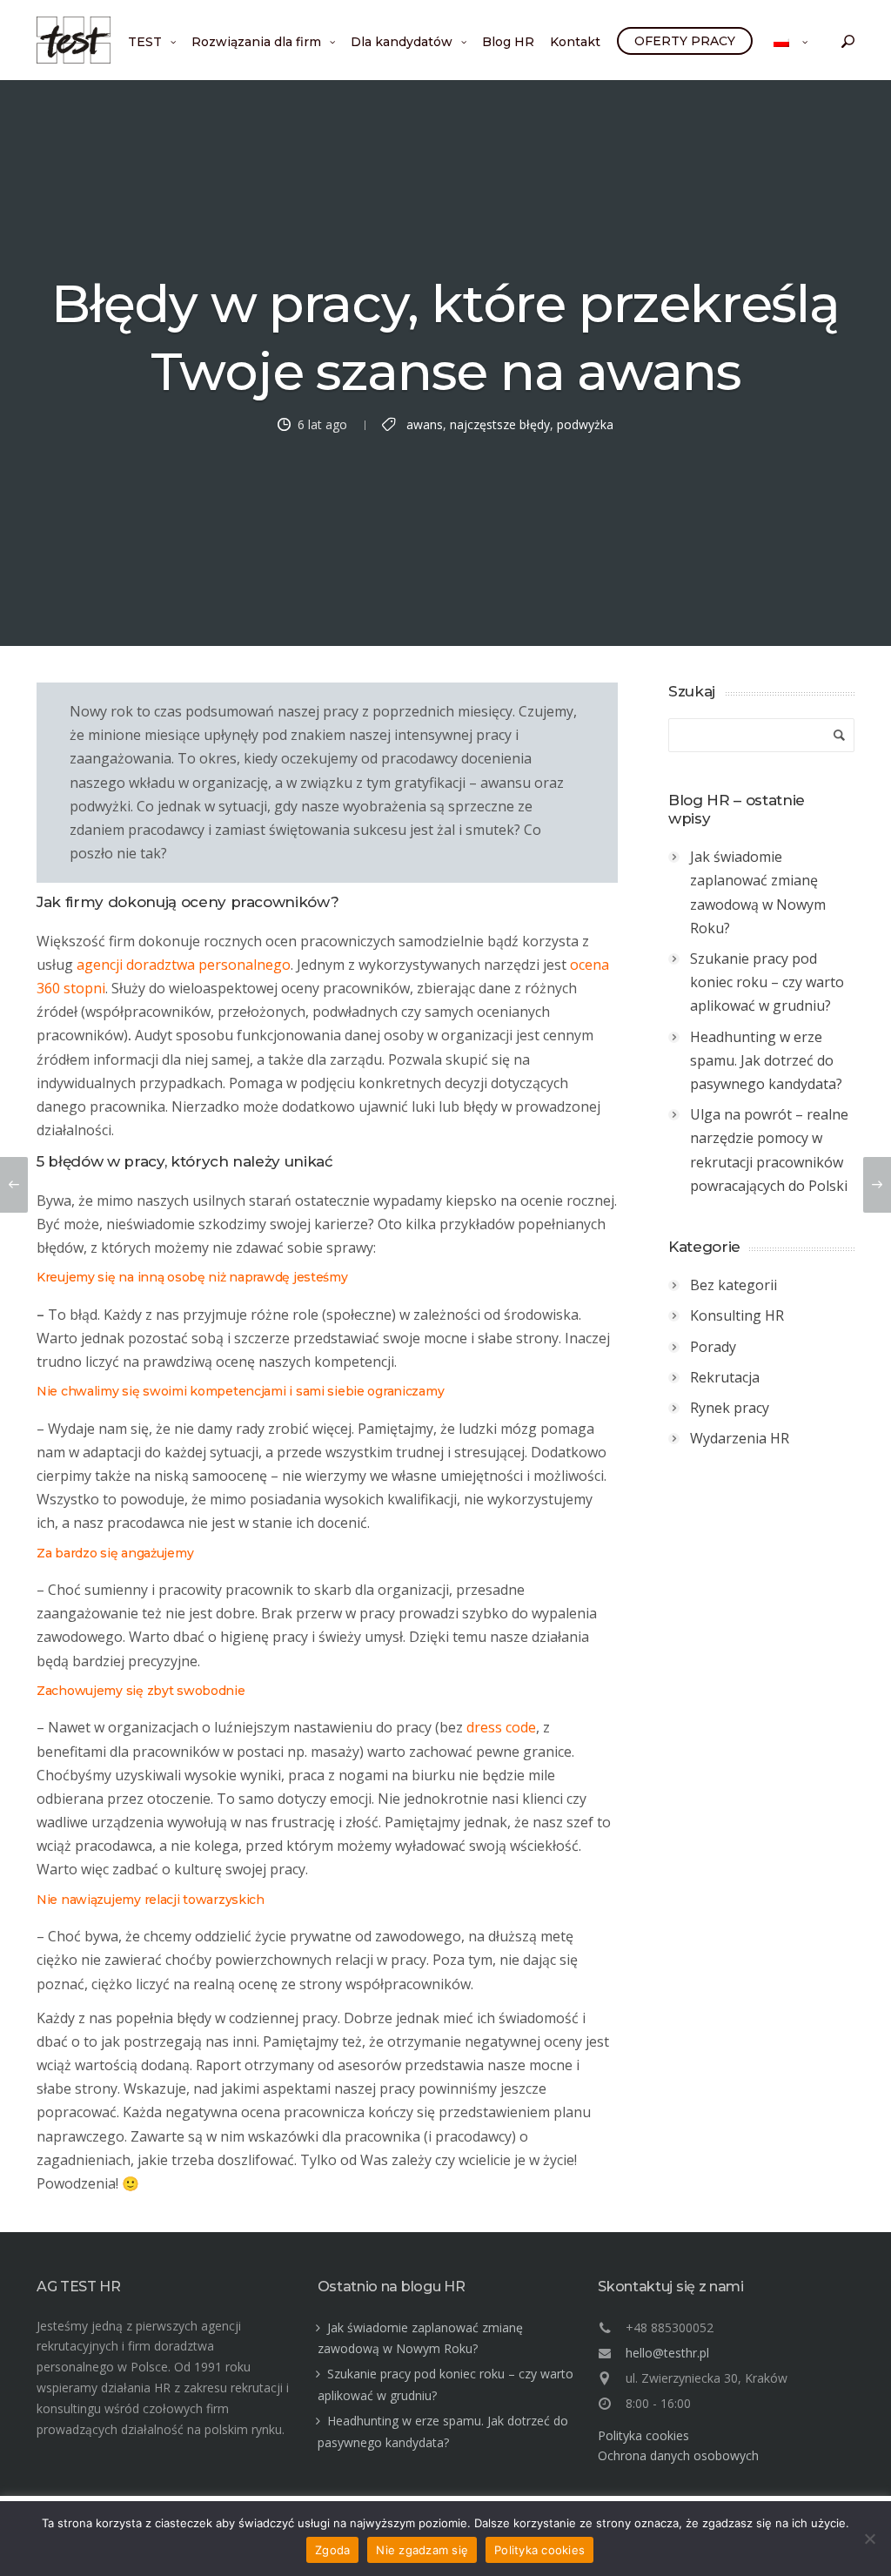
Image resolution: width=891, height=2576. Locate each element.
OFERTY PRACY (685, 41)
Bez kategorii (734, 1285)
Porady (713, 1347)
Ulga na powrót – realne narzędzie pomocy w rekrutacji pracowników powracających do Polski (769, 1150)
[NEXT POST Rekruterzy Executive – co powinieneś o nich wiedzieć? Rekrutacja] (877, 1185)
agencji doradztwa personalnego (184, 965)
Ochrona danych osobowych (678, 2455)
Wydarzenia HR (740, 1438)
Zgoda (332, 2550)
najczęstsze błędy (500, 424)
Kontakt (575, 42)
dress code (501, 1727)
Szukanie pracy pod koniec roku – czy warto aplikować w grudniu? (767, 982)
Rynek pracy (730, 1408)
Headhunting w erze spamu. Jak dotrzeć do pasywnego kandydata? (766, 1060)
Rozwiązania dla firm (256, 42)
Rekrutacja (725, 1377)
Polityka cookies (643, 2435)
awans (425, 424)
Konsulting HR (737, 1315)
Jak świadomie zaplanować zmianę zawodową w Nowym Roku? (758, 892)
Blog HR (508, 42)
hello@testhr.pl (667, 2353)
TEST (145, 42)
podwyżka (585, 424)
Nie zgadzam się (422, 2550)
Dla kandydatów (402, 42)
